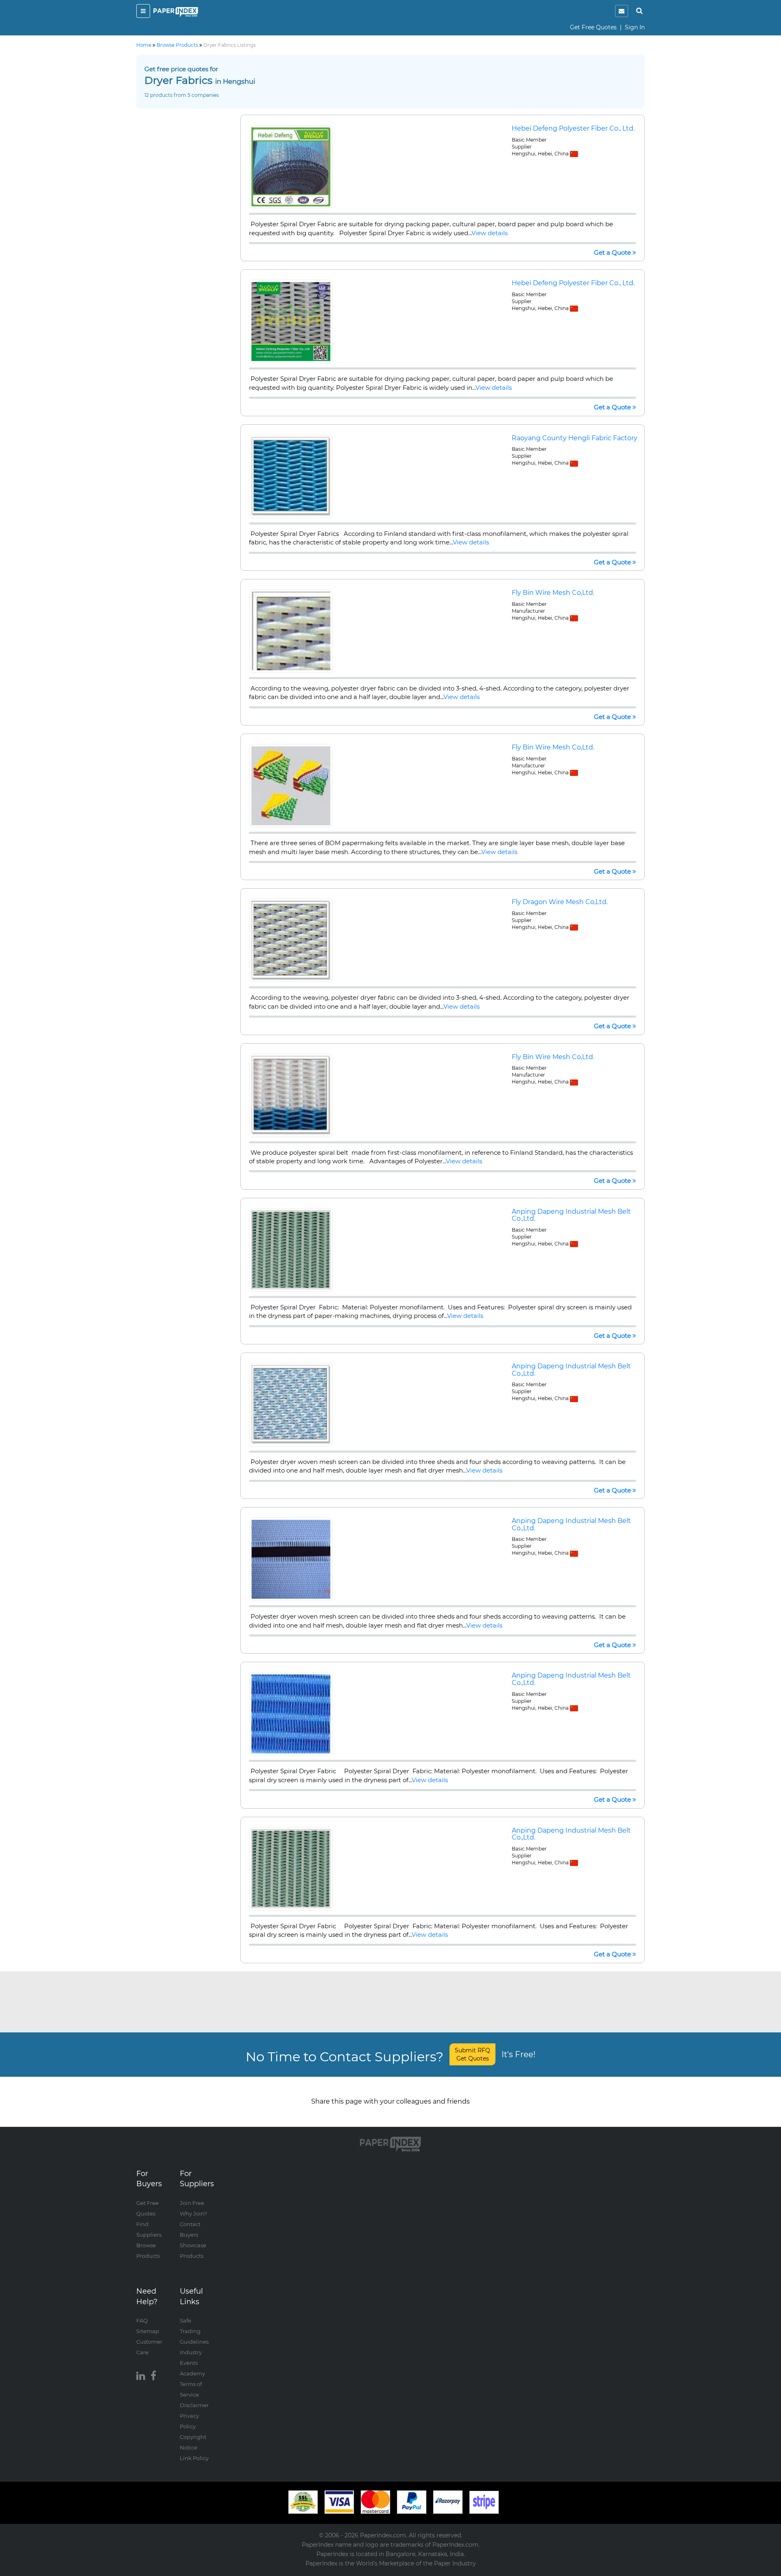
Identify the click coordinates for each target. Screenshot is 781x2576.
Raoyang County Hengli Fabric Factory (575, 438)
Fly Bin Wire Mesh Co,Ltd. (553, 593)
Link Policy (194, 2458)
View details (490, 233)
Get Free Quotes (593, 27)
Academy (192, 2373)
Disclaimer (194, 2405)
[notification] (622, 11)
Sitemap (148, 2331)
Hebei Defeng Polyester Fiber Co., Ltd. (573, 128)
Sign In (635, 27)
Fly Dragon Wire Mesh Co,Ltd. (560, 902)
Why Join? (193, 2213)
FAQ (142, 2320)
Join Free (192, 2203)
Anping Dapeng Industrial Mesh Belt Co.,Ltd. (571, 1215)
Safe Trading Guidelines (194, 2331)
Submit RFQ (472, 2054)
